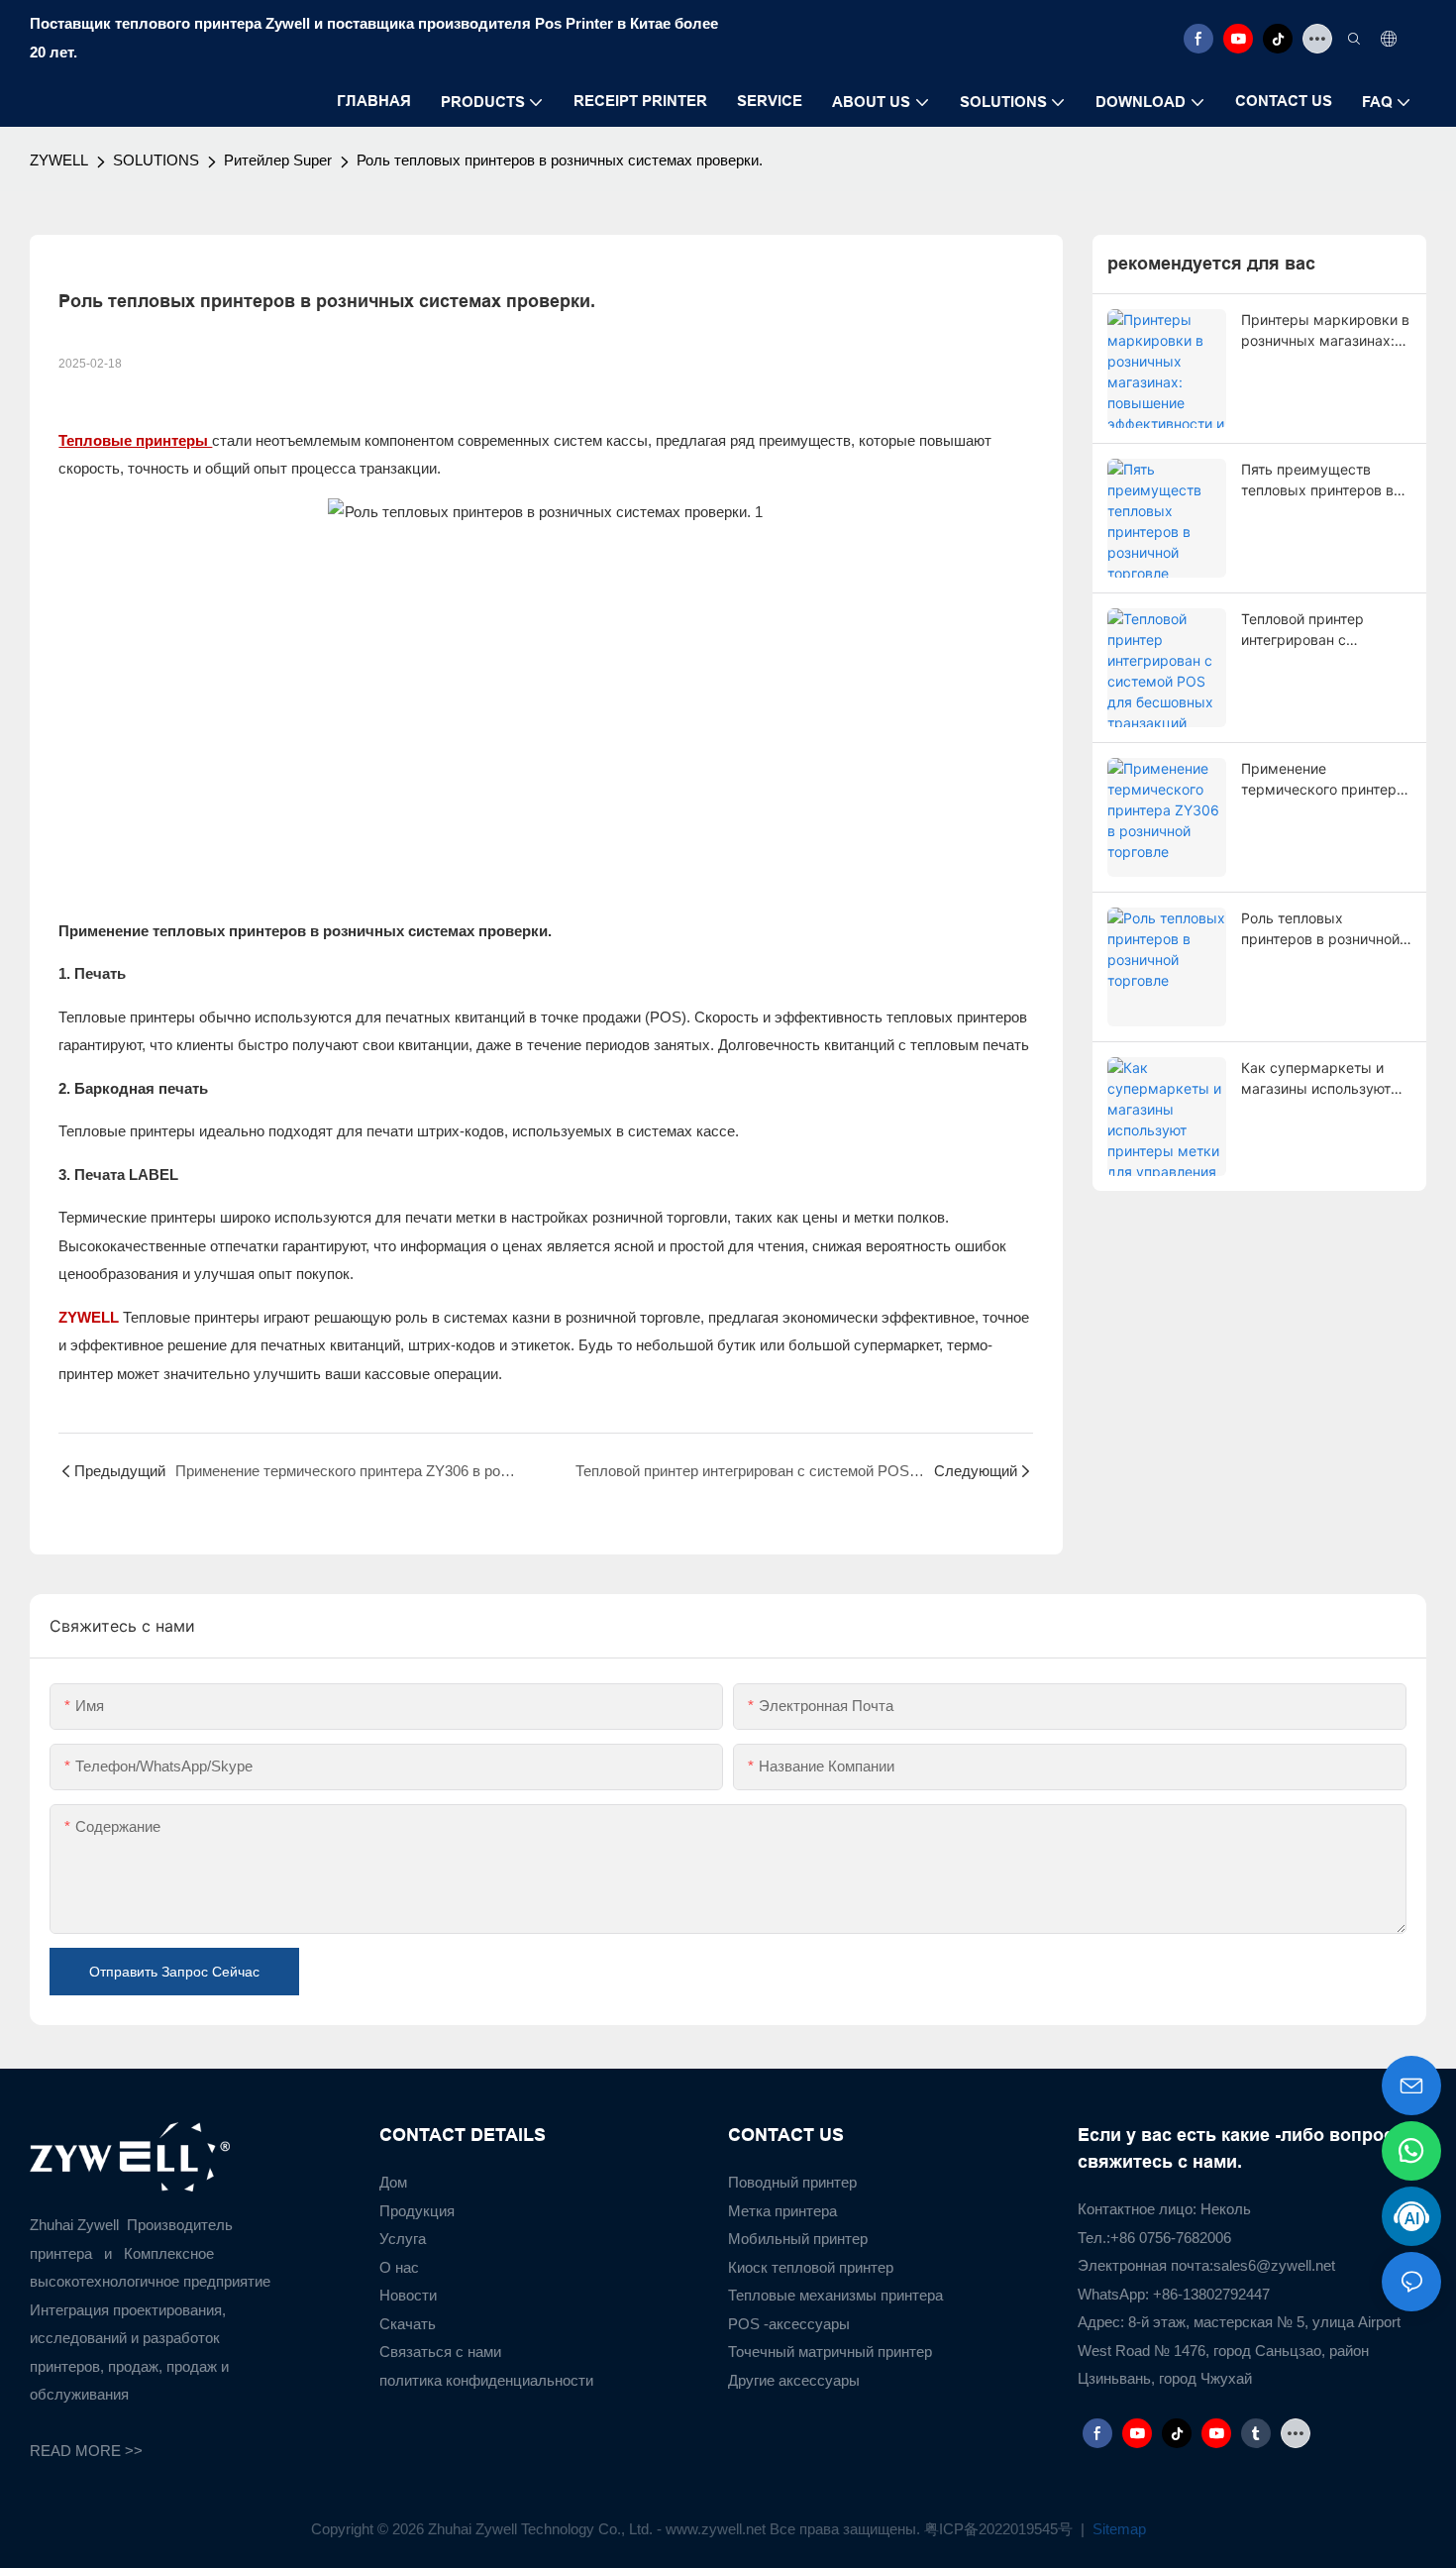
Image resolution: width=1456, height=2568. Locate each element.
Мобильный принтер (798, 2239)
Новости (408, 2295)
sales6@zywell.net (1274, 2265)
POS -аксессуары (789, 2324)
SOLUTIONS (156, 160)
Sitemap (1117, 2529)
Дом (393, 2182)
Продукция (417, 2211)
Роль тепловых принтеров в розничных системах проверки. (560, 160)
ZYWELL (59, 160)
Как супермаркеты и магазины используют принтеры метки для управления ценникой (1316, 1079)
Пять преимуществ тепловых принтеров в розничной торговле (1317, 481)
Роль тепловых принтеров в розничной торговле (1320, 929)
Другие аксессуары (794, 2380)
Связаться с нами (440, 2352)
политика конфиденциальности (486, 2380)
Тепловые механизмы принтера (835, 2295)
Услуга (403, 2239)
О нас (399, 2267)
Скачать (408, 2324)
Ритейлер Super (278, 160)
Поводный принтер (792, 2182)
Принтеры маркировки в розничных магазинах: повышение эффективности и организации (1325, 331)
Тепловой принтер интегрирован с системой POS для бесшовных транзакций (1321, 630)
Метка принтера (782, 2211)
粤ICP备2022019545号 (1000, 2529)
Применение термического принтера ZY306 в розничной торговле (1323, 780)
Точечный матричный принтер (830, 2352)
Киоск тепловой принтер (811, 2267)
